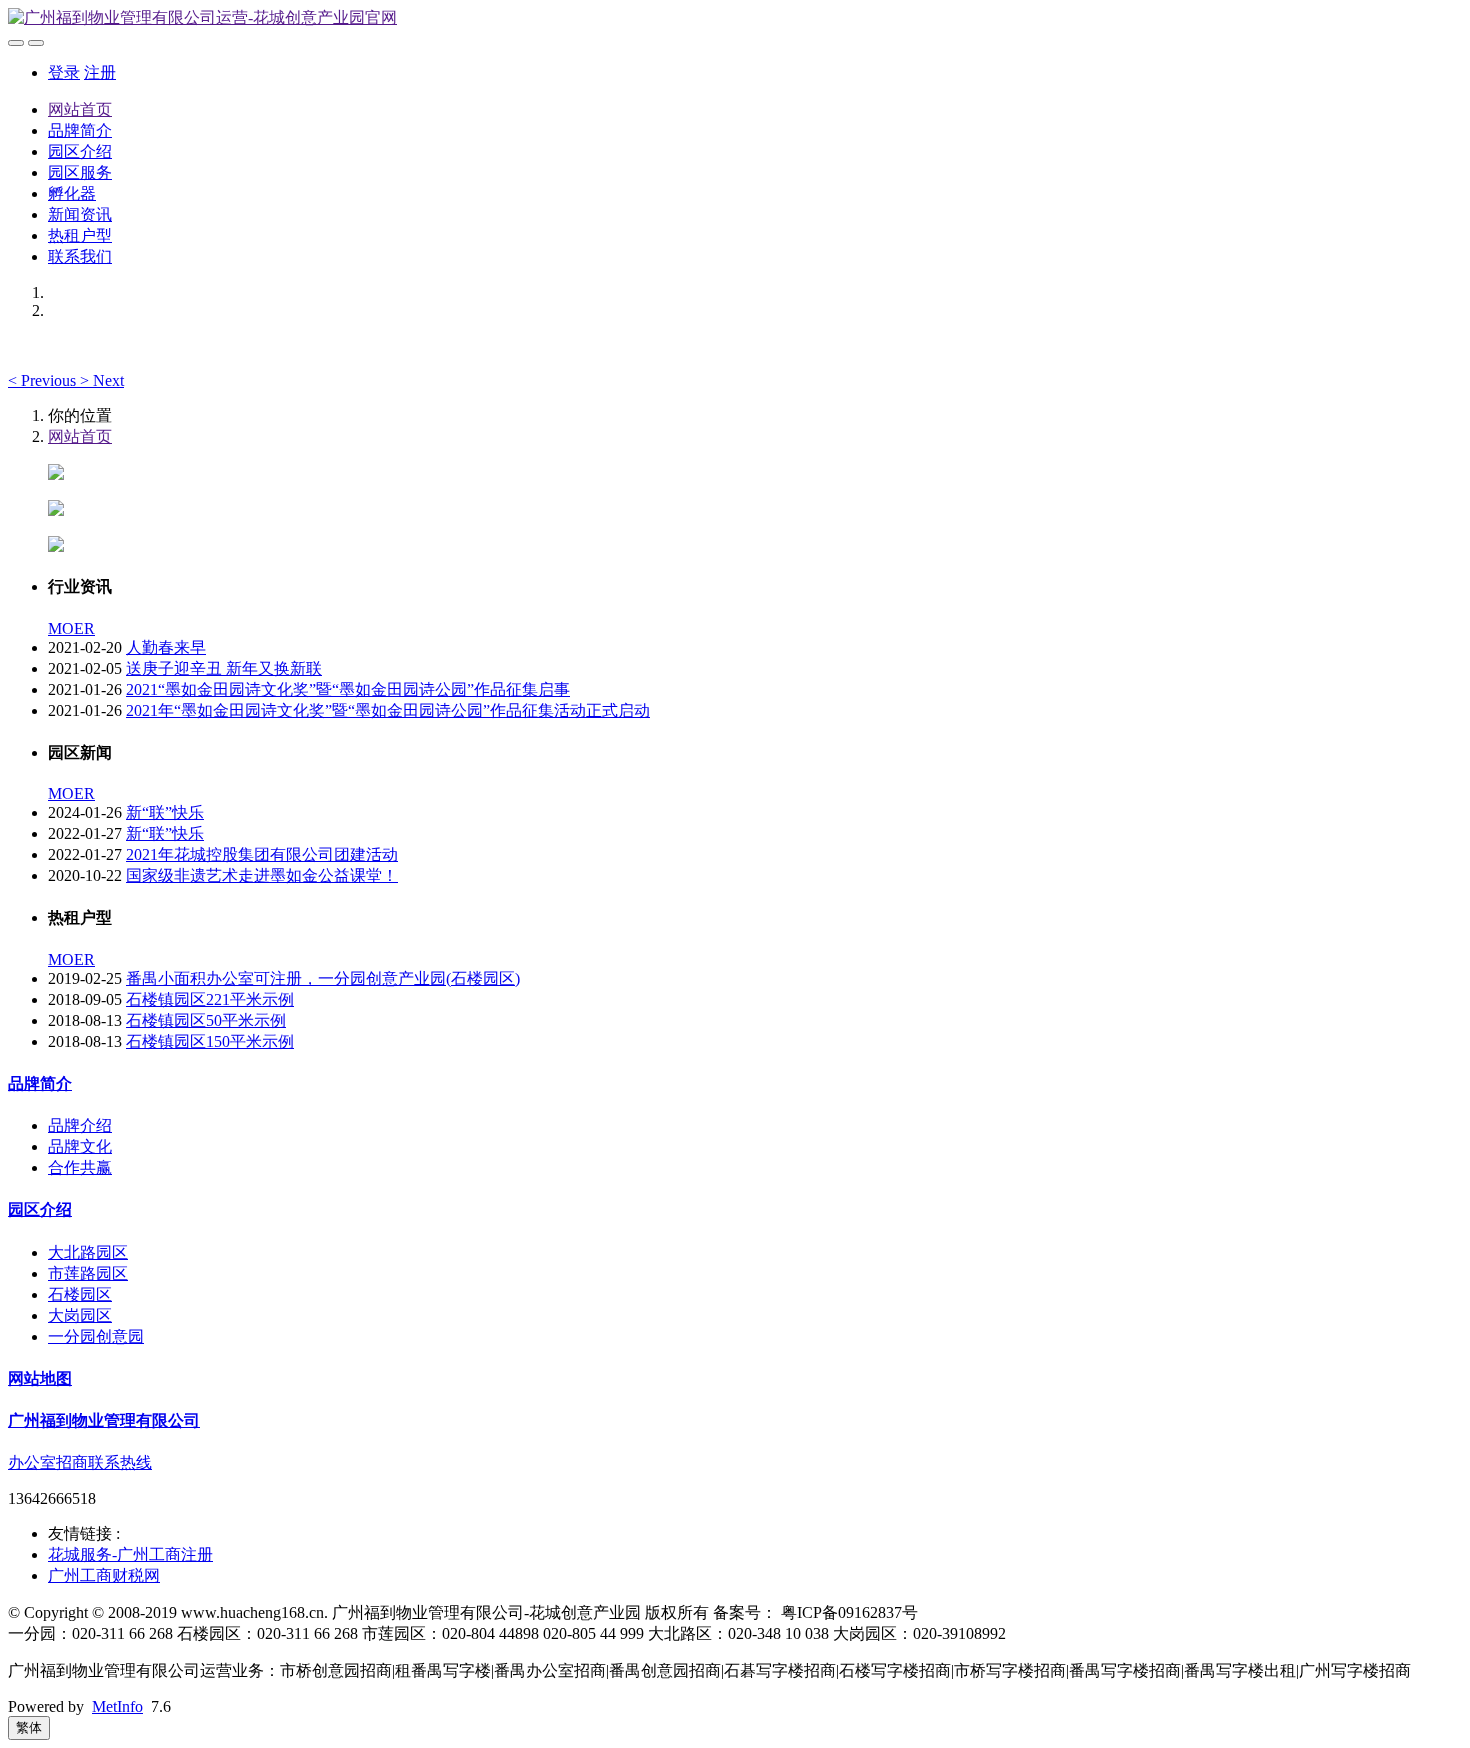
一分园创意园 (96, 1336)
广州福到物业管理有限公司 (104, 1420)
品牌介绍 (80, 1125)
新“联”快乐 (165, 812)
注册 (100, 72)
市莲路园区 (88, 1273)
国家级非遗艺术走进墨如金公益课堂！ (262, 875)
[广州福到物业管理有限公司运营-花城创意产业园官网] (735, 18)
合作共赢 (80, 1167)
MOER (71, 628)
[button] (44, 380)
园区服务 (80, 172)
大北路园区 (88, 1252)
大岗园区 (80, 1315)
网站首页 (80, 109)
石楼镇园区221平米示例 (210, 999)
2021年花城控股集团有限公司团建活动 (262, 854)
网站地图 (40, 1378)
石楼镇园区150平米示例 (210, 1041)
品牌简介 (80, 130)
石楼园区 (80, 1294)
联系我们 (80, 256)
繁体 (29, 1727)
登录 (64, 72)
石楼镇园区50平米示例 (206, 1020)
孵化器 (72, 193)
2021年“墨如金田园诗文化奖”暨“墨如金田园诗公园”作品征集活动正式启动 (388, 710)
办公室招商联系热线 (80, 1462)
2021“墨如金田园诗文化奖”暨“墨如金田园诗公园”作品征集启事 (348, 689)
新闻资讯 (80, 214)
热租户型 (80, 235)
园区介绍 (80, 151)
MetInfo (117, 1706)
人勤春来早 (166, 647)
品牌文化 (80, 1146)
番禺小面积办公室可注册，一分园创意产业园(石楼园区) (323, 978)
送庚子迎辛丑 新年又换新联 (224, 668)
